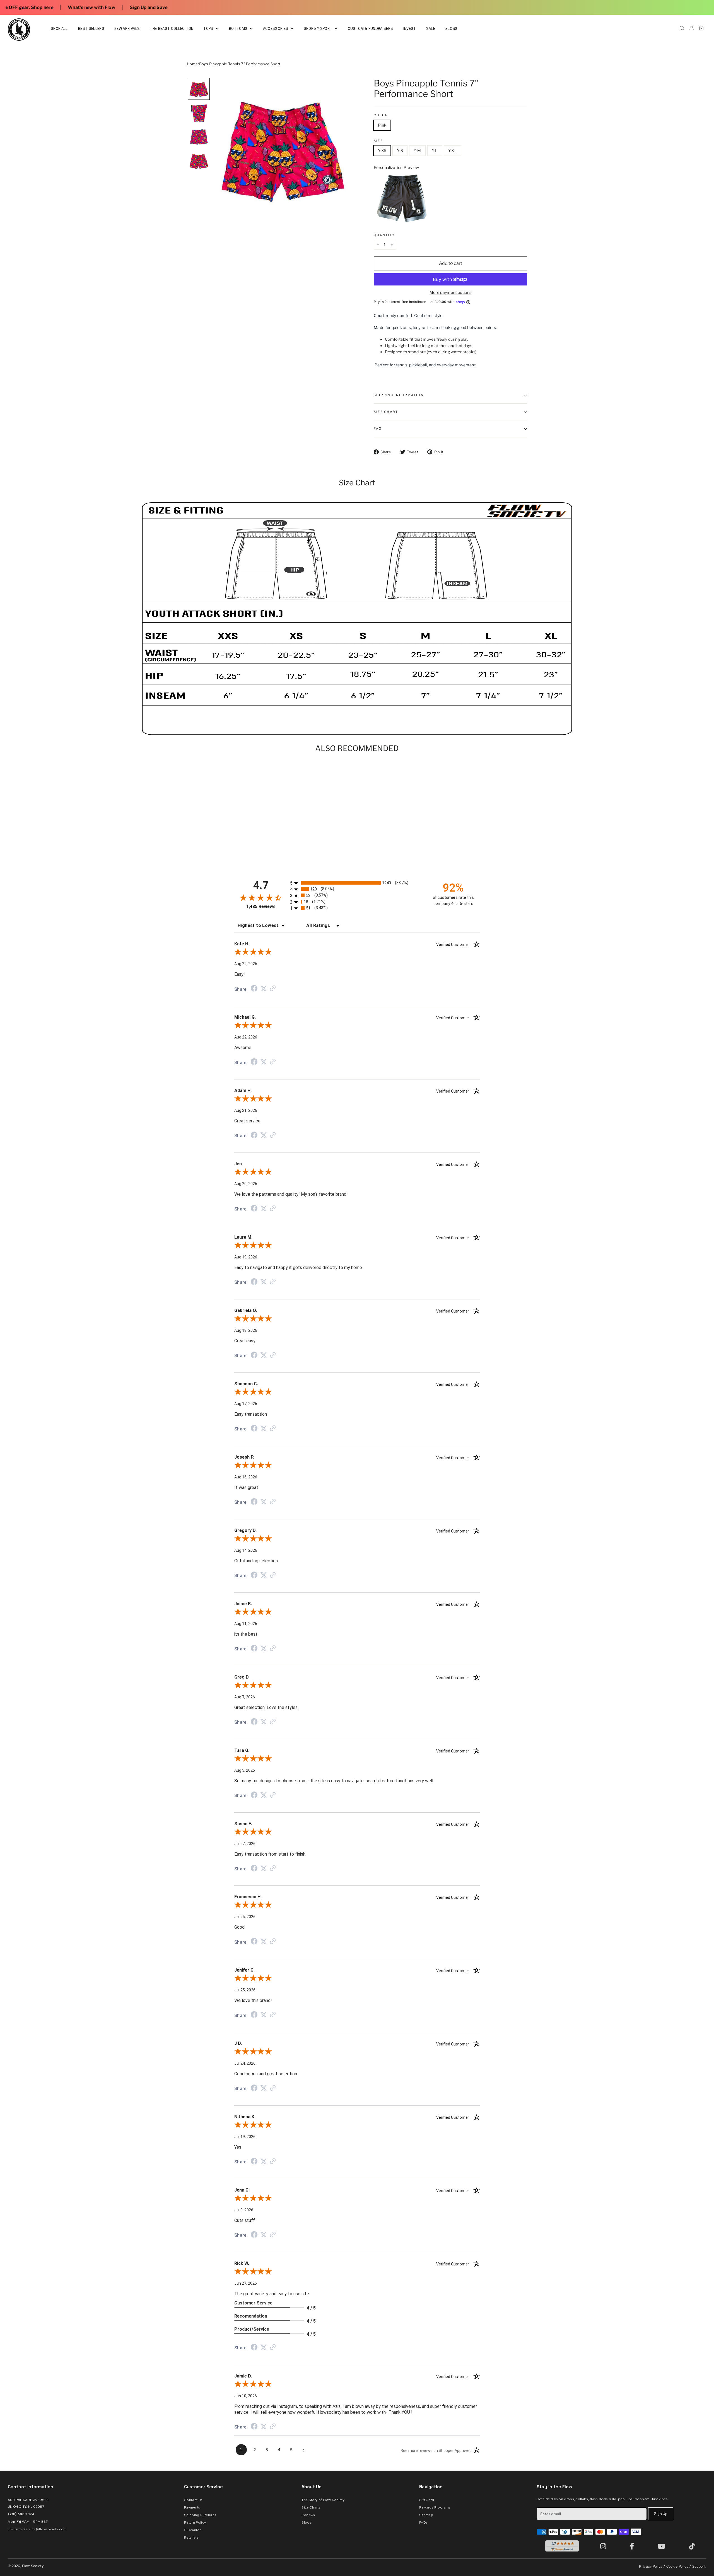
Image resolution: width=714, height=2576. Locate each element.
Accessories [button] (276, 29)
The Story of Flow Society (323, 2500)
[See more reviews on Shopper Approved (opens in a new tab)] (273, 989)
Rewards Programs (435, 2507)
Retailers (191, 2538)
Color (381, 115)
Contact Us (193, 2500)
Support (699, 2566)
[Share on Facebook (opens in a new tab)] (254, 989)
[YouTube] (663, 2546)
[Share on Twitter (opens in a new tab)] (264, 989)
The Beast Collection (172, 29)
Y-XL (452, 150)
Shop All (59, 29)
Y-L (435, 150)
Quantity (384, 235)
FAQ (378, 428)
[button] (199, 89)
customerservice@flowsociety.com (37, 2529)
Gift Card (427, 2500)
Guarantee (193, 2530)
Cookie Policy (677, 2566)
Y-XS (382, 150)
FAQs (423, 2522)
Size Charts (311, 2507)
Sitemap (426, 2515)
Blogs (451, 29)
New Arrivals (127, 29)
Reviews (308, 2515)
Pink (382, 125)
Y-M (417, 150)
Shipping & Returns (200, 2515)
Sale (431, 29)
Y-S (400, 150)
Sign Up (661, 2514)
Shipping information (399, 395)
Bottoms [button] (239, 29)
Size (378, 141)
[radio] (357, 883)
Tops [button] (209, 29)
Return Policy (195, 2522)
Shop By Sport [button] (319, 29)
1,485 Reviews (261, 906)
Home (192, 64)
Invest (410, 29)
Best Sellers (91, 29)
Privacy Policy (651, 2566)
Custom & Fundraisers (371, 29)
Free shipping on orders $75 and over (628, 7)
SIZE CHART (386, 412)
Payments (192, 2507)
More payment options (451, 292)
